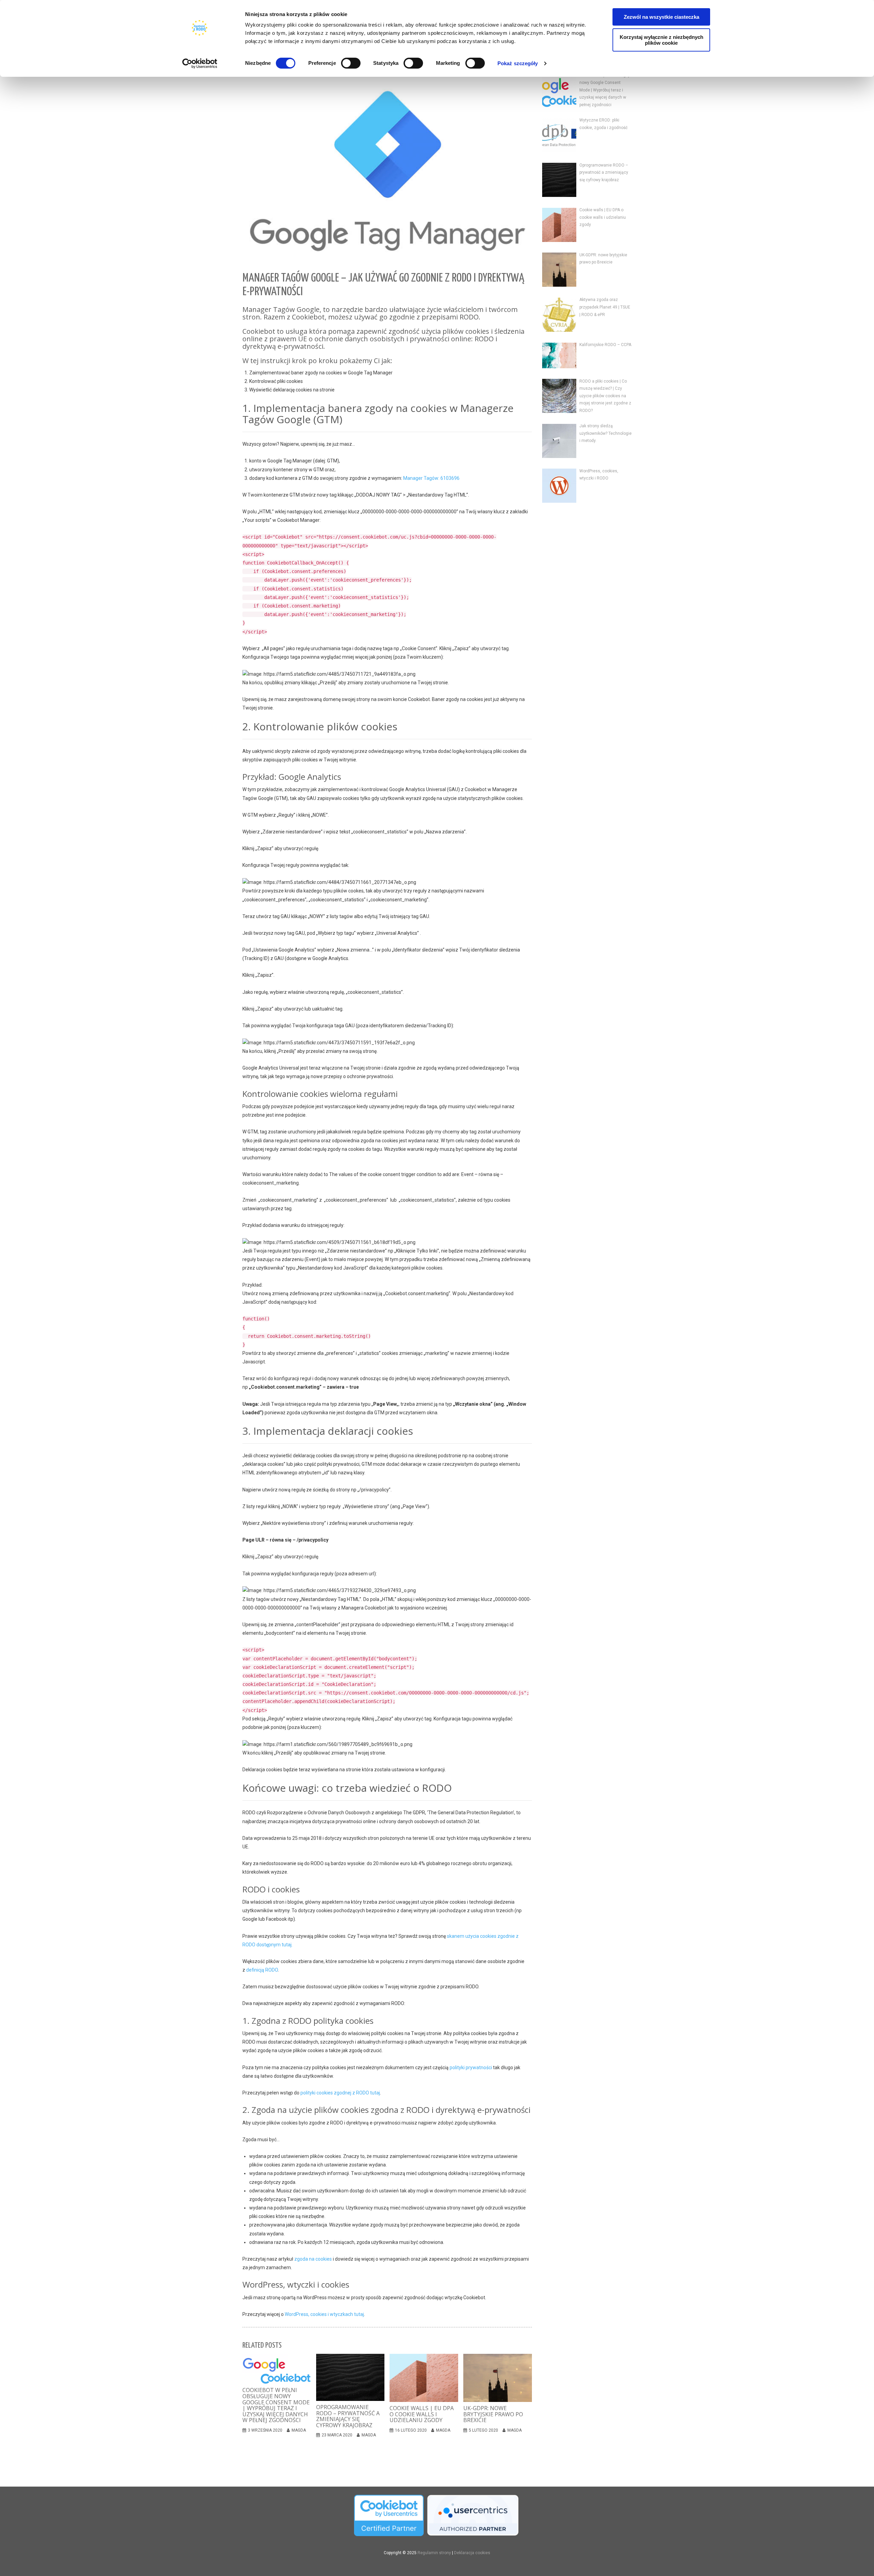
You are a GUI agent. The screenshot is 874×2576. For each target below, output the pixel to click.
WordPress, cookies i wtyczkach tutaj (324, 2314)
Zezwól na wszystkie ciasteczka (661, 17)
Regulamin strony (434, 2553)
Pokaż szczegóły (518, 63)
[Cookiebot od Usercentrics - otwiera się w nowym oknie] (200, 63)
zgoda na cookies (313, 2259)
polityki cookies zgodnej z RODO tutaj (340, 2093)
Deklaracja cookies (472, 2553)
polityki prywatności (471, 2067)
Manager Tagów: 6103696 (431, 478)
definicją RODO (262, 1970)
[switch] (351, 63)
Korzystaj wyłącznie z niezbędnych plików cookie (661, 40)
